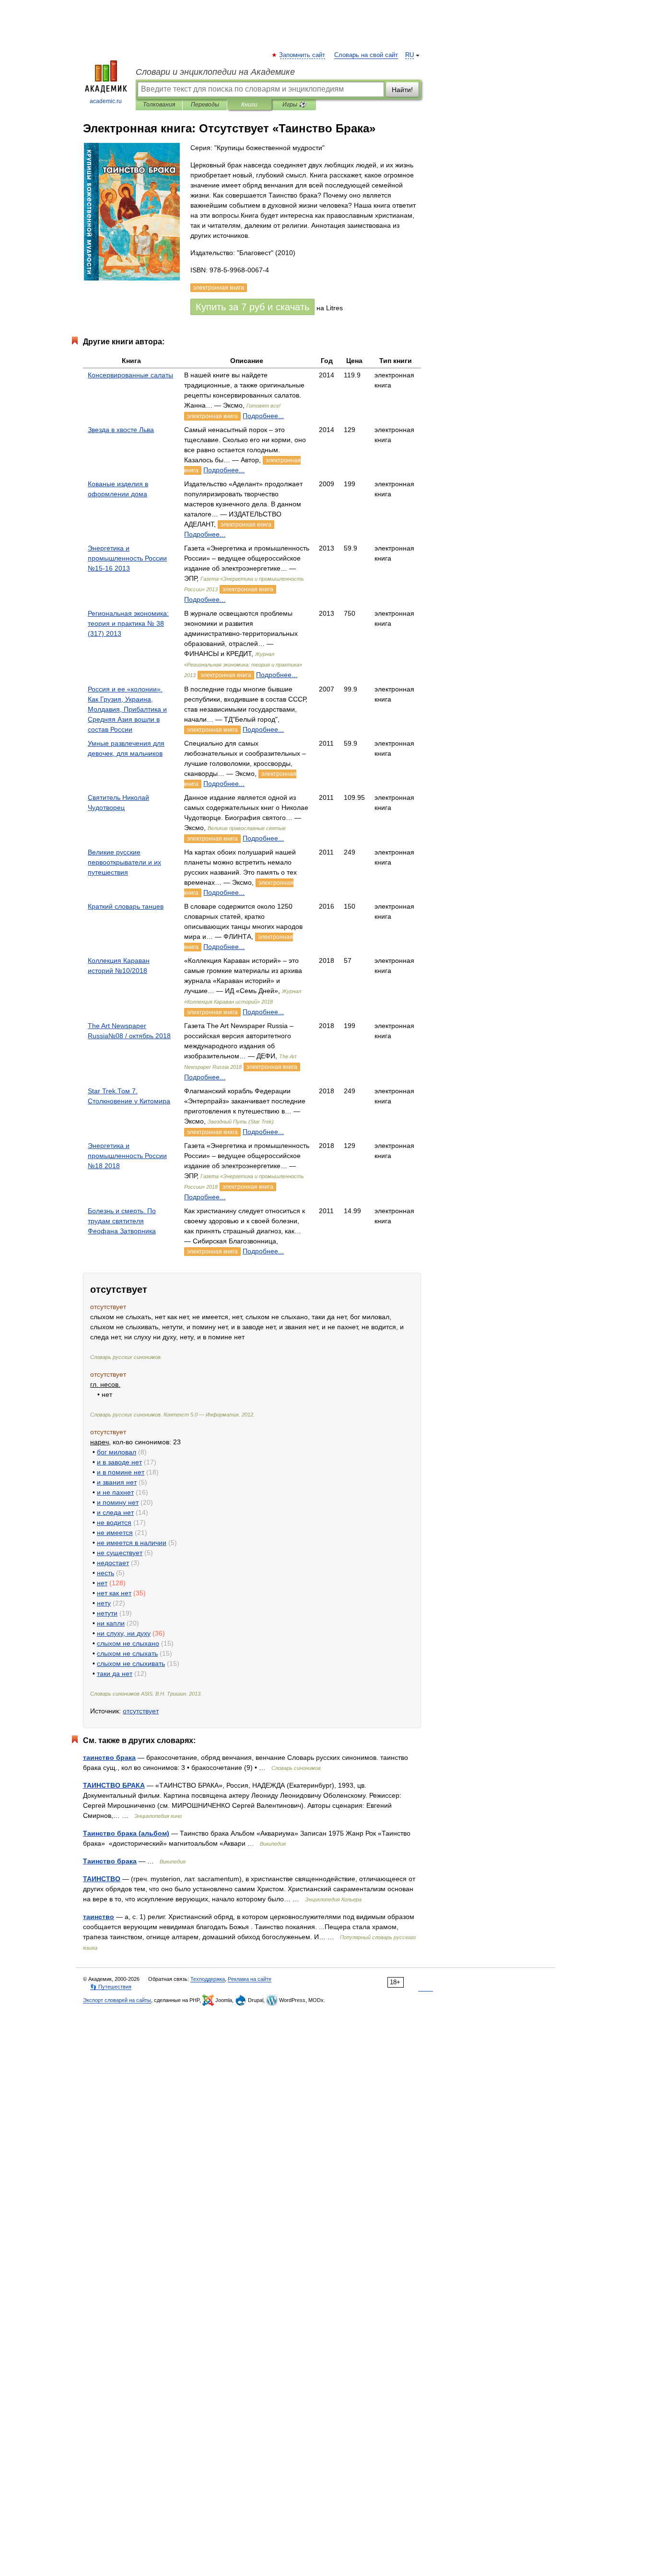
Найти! (402, 90)
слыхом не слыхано (128, 1643)
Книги (249, 105)
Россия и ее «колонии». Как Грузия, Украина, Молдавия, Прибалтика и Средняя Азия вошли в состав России (127, 709)
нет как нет (114, 1593)
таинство (99, 1917)
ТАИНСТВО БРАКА (114, 1785)
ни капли (111, 1623)
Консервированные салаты (130, 375)
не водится (114, 1522)
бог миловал (117, 1452)
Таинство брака (110, 1861)
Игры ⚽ (294, 105)
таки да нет (115, 1674)
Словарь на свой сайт (366, 55)
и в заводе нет (119, 1462)
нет (102, 1583)
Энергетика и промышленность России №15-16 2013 (127, 558)
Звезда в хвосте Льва (121, 430)
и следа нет (115, 1512)
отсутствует (141, 1711)
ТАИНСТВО (102, 1879)
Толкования (159, 105)
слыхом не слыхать (127, 1653)
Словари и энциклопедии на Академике (215, 72)
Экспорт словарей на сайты (117, 2000)
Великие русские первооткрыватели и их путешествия (124, 862)
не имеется (115, 1533)
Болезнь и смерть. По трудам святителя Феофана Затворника (122, 1221)
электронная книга (212, 416)
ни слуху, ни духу (124, 1633)
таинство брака (109, 1757)
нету (104, 1603)
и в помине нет (121, 1472)
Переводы (205, 105)
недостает (113, 1563)
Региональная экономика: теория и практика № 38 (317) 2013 (128, 623)
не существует (120, 1553)
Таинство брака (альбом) (126, 1833)
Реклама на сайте (250, 1979)
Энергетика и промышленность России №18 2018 (127, 1156)
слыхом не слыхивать (131, 1663)
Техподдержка (208, 1979)
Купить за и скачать (252, 307)
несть (105, 1573)
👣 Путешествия (111, 1987)
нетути (107, 1613)
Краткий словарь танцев (126, 906)
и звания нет (117, 1482)
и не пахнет (115, 1492)
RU (409, 55)
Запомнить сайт (303, 55)
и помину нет (118, 1502)
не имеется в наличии (132, 1543)
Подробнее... (263, 416)
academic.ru (106, 101)
